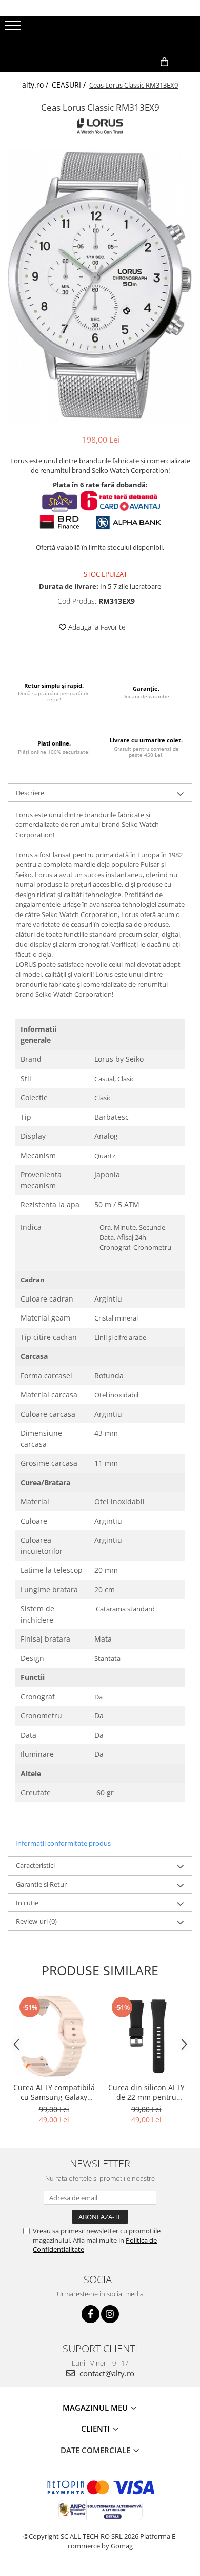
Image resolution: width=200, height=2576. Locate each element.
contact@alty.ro (106, 2373)
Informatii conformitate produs (63, 1843)
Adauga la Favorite (96, 627)
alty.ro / (36, 85)
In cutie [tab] (27, 1903)
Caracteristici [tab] (35, 1865)
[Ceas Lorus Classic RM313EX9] (100, 285)
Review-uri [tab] (36, 1921)
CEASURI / (70, 85)
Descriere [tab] (30, 793)
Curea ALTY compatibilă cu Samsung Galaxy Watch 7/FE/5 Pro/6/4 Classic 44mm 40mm (54, 2092)
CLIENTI (96, 2429)
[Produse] (14, 29)
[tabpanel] (100, 285)
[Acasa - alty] (100, 34)
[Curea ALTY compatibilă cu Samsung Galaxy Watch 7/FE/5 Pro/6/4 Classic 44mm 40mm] (54, 2036)
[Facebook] (91, 2314)
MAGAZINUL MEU (96, 2408)
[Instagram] (110, 2314)
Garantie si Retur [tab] (41, 1884)
